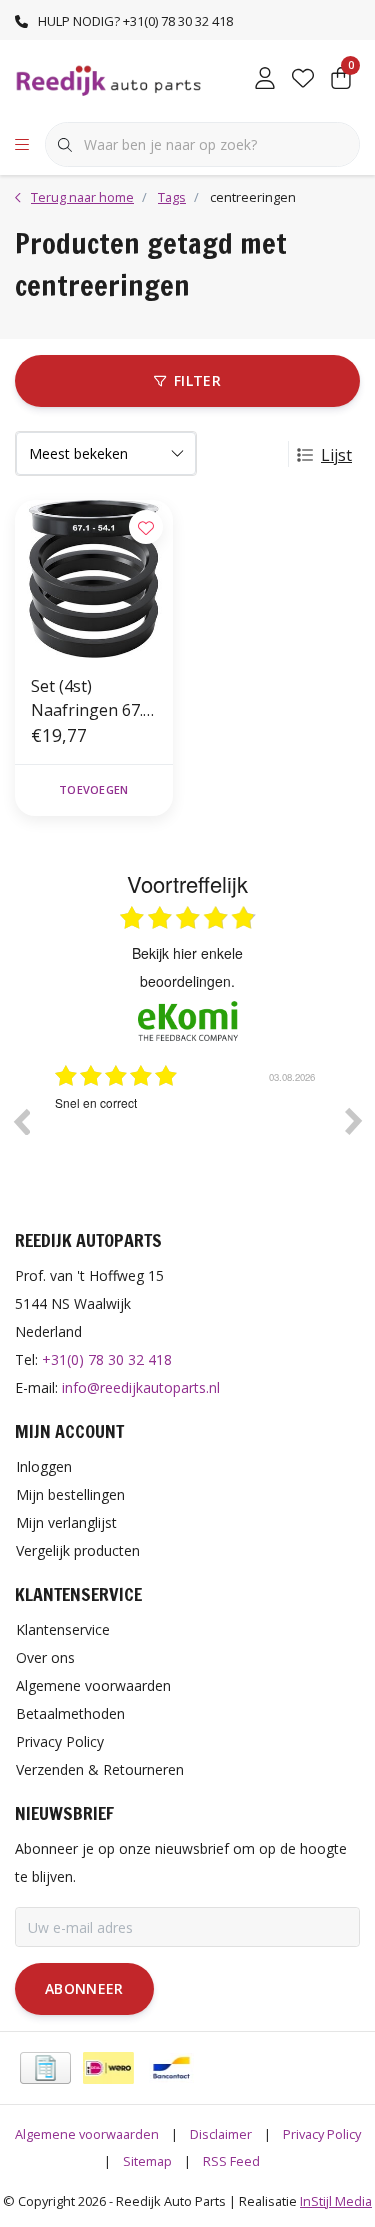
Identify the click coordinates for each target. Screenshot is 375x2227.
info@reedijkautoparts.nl (141, 1387)
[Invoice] (45, 2068)
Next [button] (354, 1121)
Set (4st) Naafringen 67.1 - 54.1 (91, 698)
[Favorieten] (303, 80)
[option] (219, 1136)
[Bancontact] (171, 2068)
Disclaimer (221, 2134)
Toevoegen (93, 789)
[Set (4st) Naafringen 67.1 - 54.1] (94, 579)
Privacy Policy (322, 2134)
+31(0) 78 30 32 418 (107, 1359)
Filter (197, 380)
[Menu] (22, 145)
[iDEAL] (108, 2068)
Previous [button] (21, 1121)
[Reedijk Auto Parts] (109, 79)
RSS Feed (231, 2161)
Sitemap (147, 2161)
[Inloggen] (265, 80)
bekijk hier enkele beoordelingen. (187, 967)
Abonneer (84, 1988)
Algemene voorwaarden (87, 2134)
